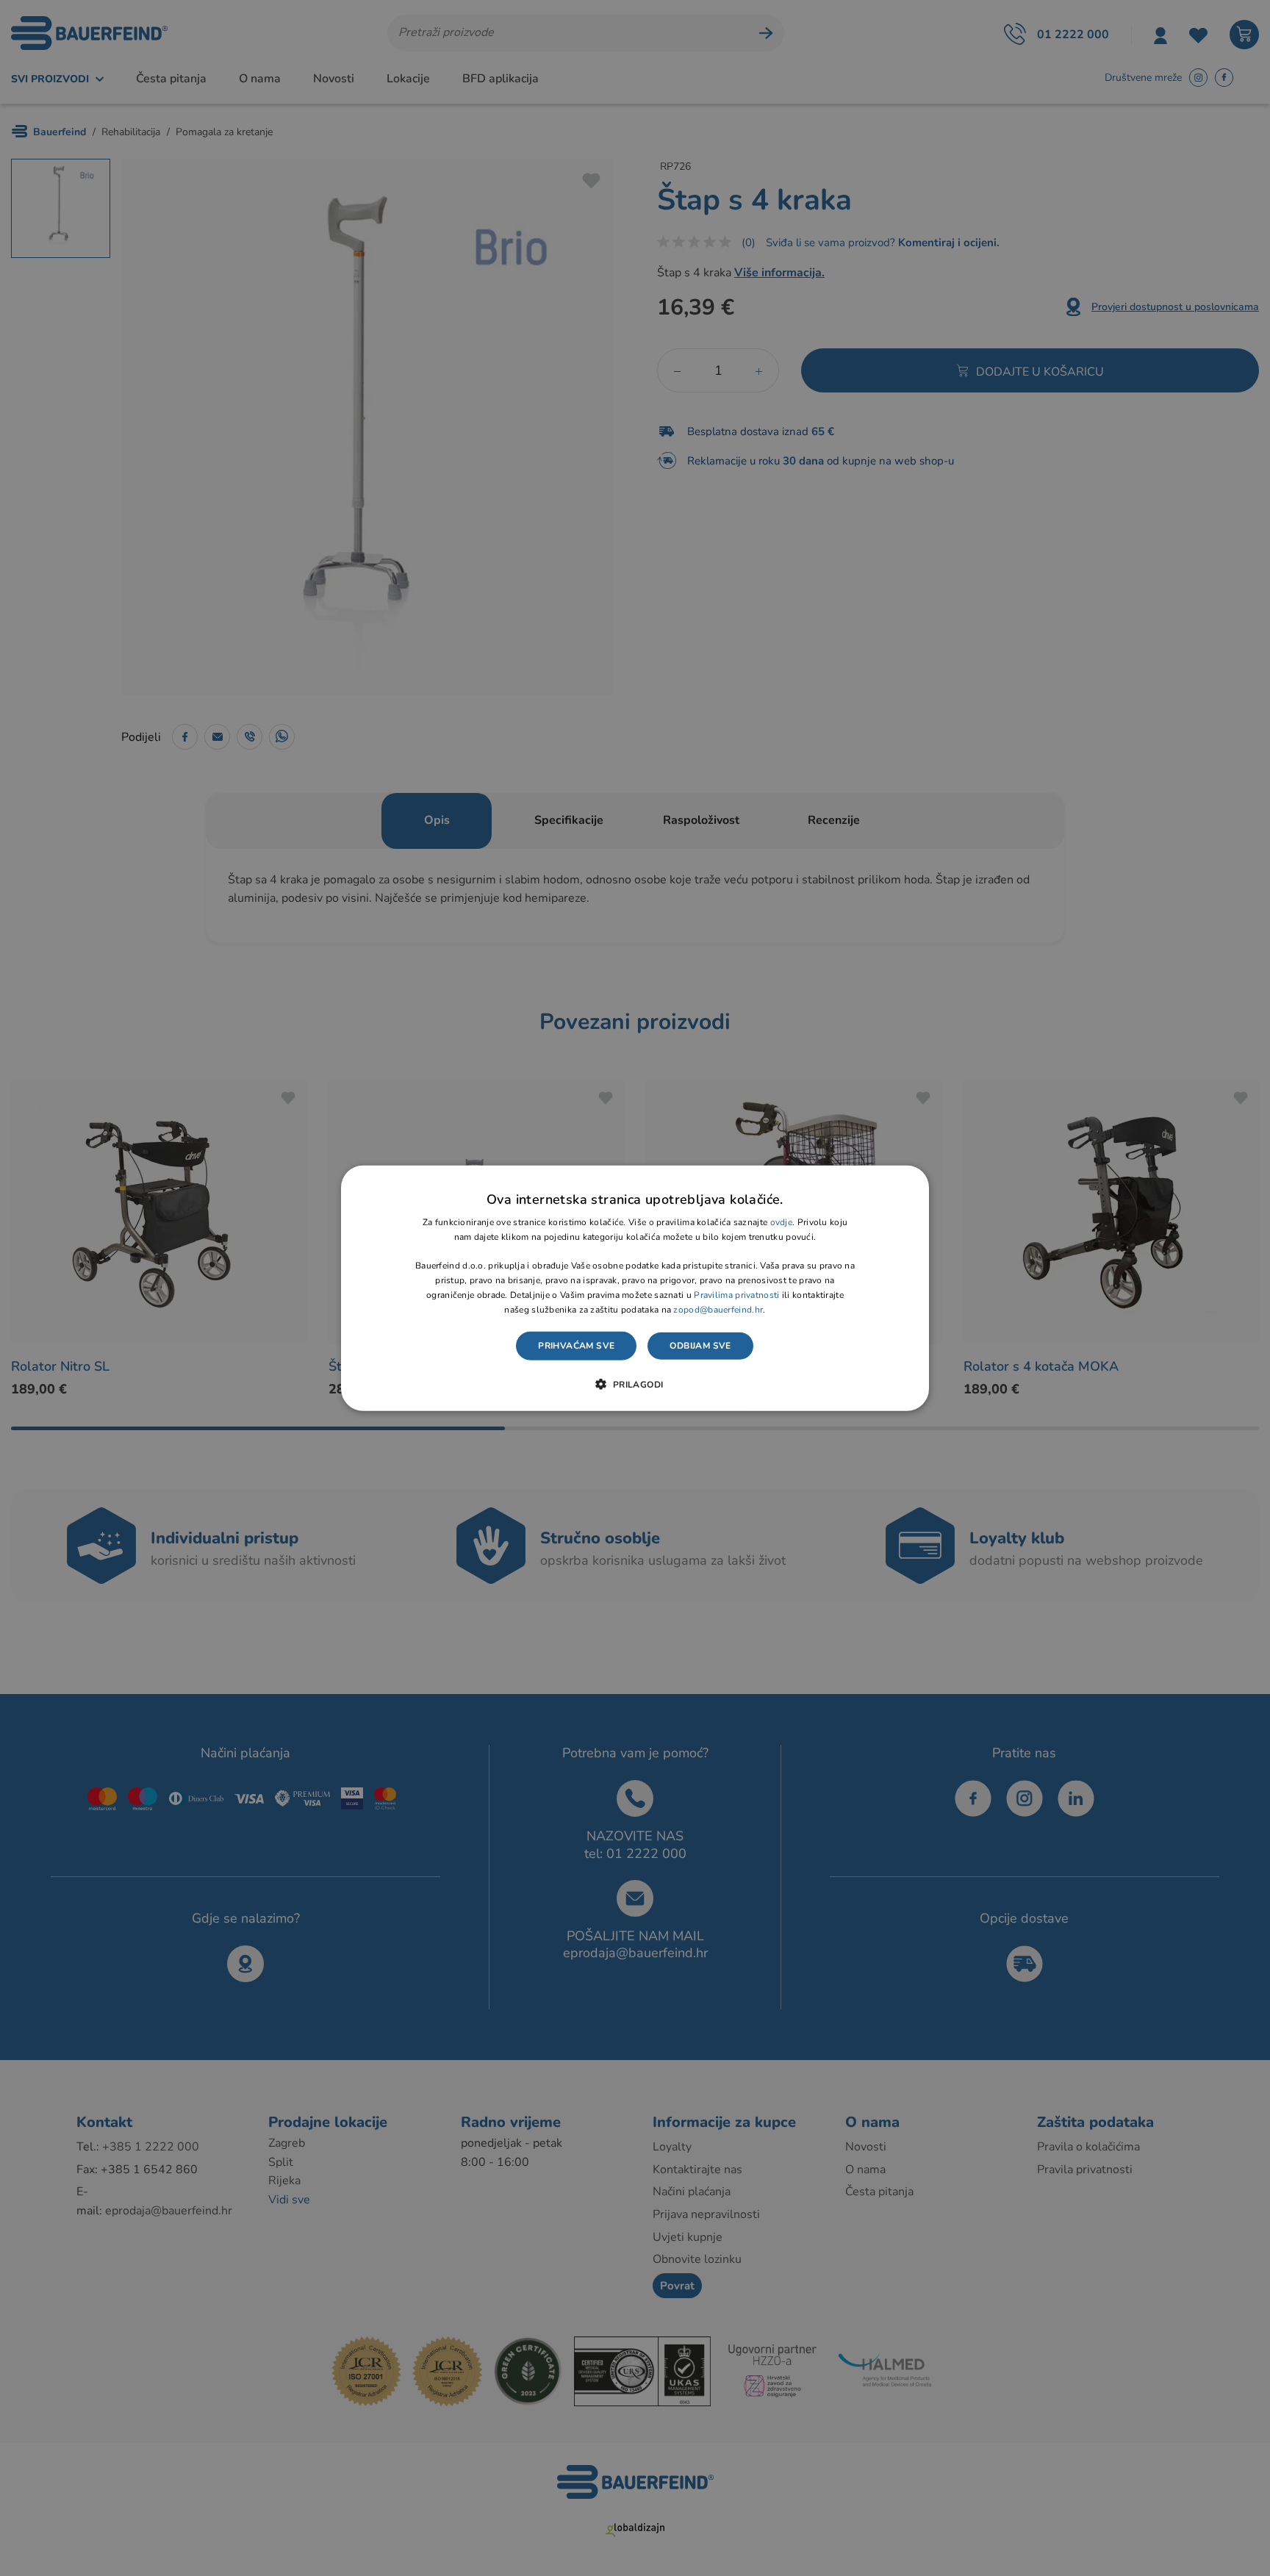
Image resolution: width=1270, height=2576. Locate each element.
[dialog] (635, 1288)
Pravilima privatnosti (736, 1295)
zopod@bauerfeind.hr (718, 1309)
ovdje (782, 1222)
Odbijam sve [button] (700, 1346)
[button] (635, 1384)
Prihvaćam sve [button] (576, 1346)
